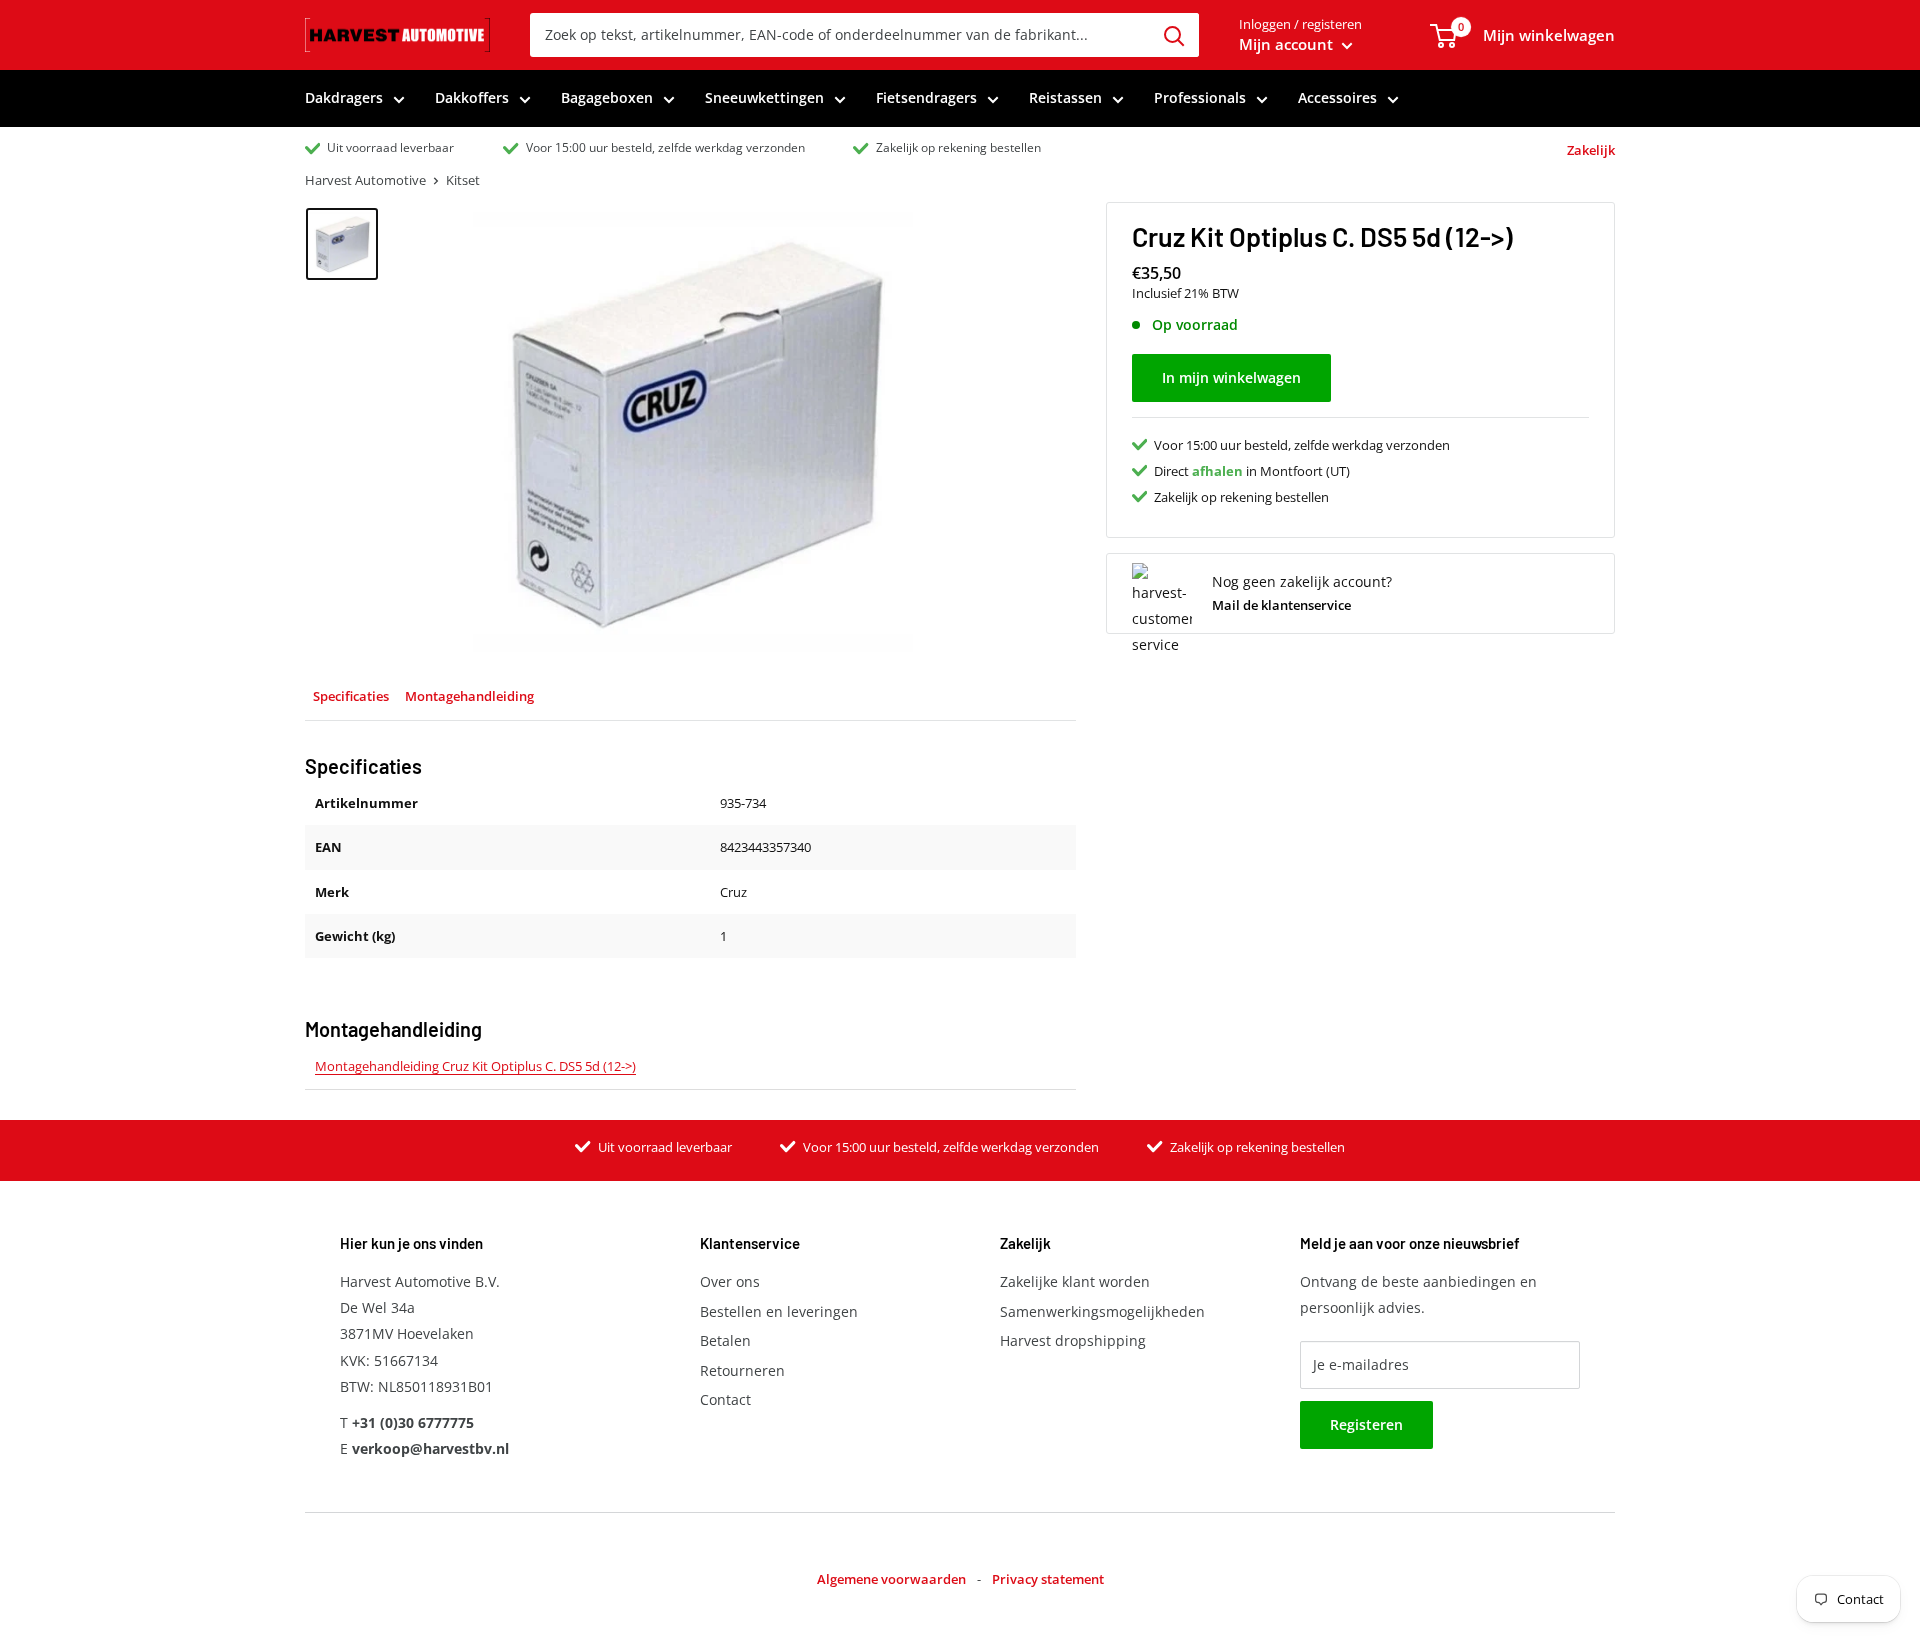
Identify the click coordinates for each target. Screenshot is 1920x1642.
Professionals (1200, 97)
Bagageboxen (607, 97)
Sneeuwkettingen (764, 97)
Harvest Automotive (365, 180)
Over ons (730, 1281)
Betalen (725, 1340)
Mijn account (1288, 44)
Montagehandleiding (469, 696)
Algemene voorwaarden (891, 1579)
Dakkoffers (472, 97)
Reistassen (1065, 97)
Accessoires (1337, 97)
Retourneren (742, 1370)
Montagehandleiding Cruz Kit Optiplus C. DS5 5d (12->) (475, 1066)
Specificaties (351, 696)
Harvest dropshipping (1073, 1340)
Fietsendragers (926, 97)
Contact (725, 1399)
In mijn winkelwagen (1231, 377)
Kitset (463, 180)
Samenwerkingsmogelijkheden (1102, 1311)
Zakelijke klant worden (1075, 1281)
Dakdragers (344, 97)
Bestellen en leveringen (779, 1311)
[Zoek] (1174, 35)
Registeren (1366, 1424)
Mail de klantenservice (1281, 604)
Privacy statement (1048, 1579)
